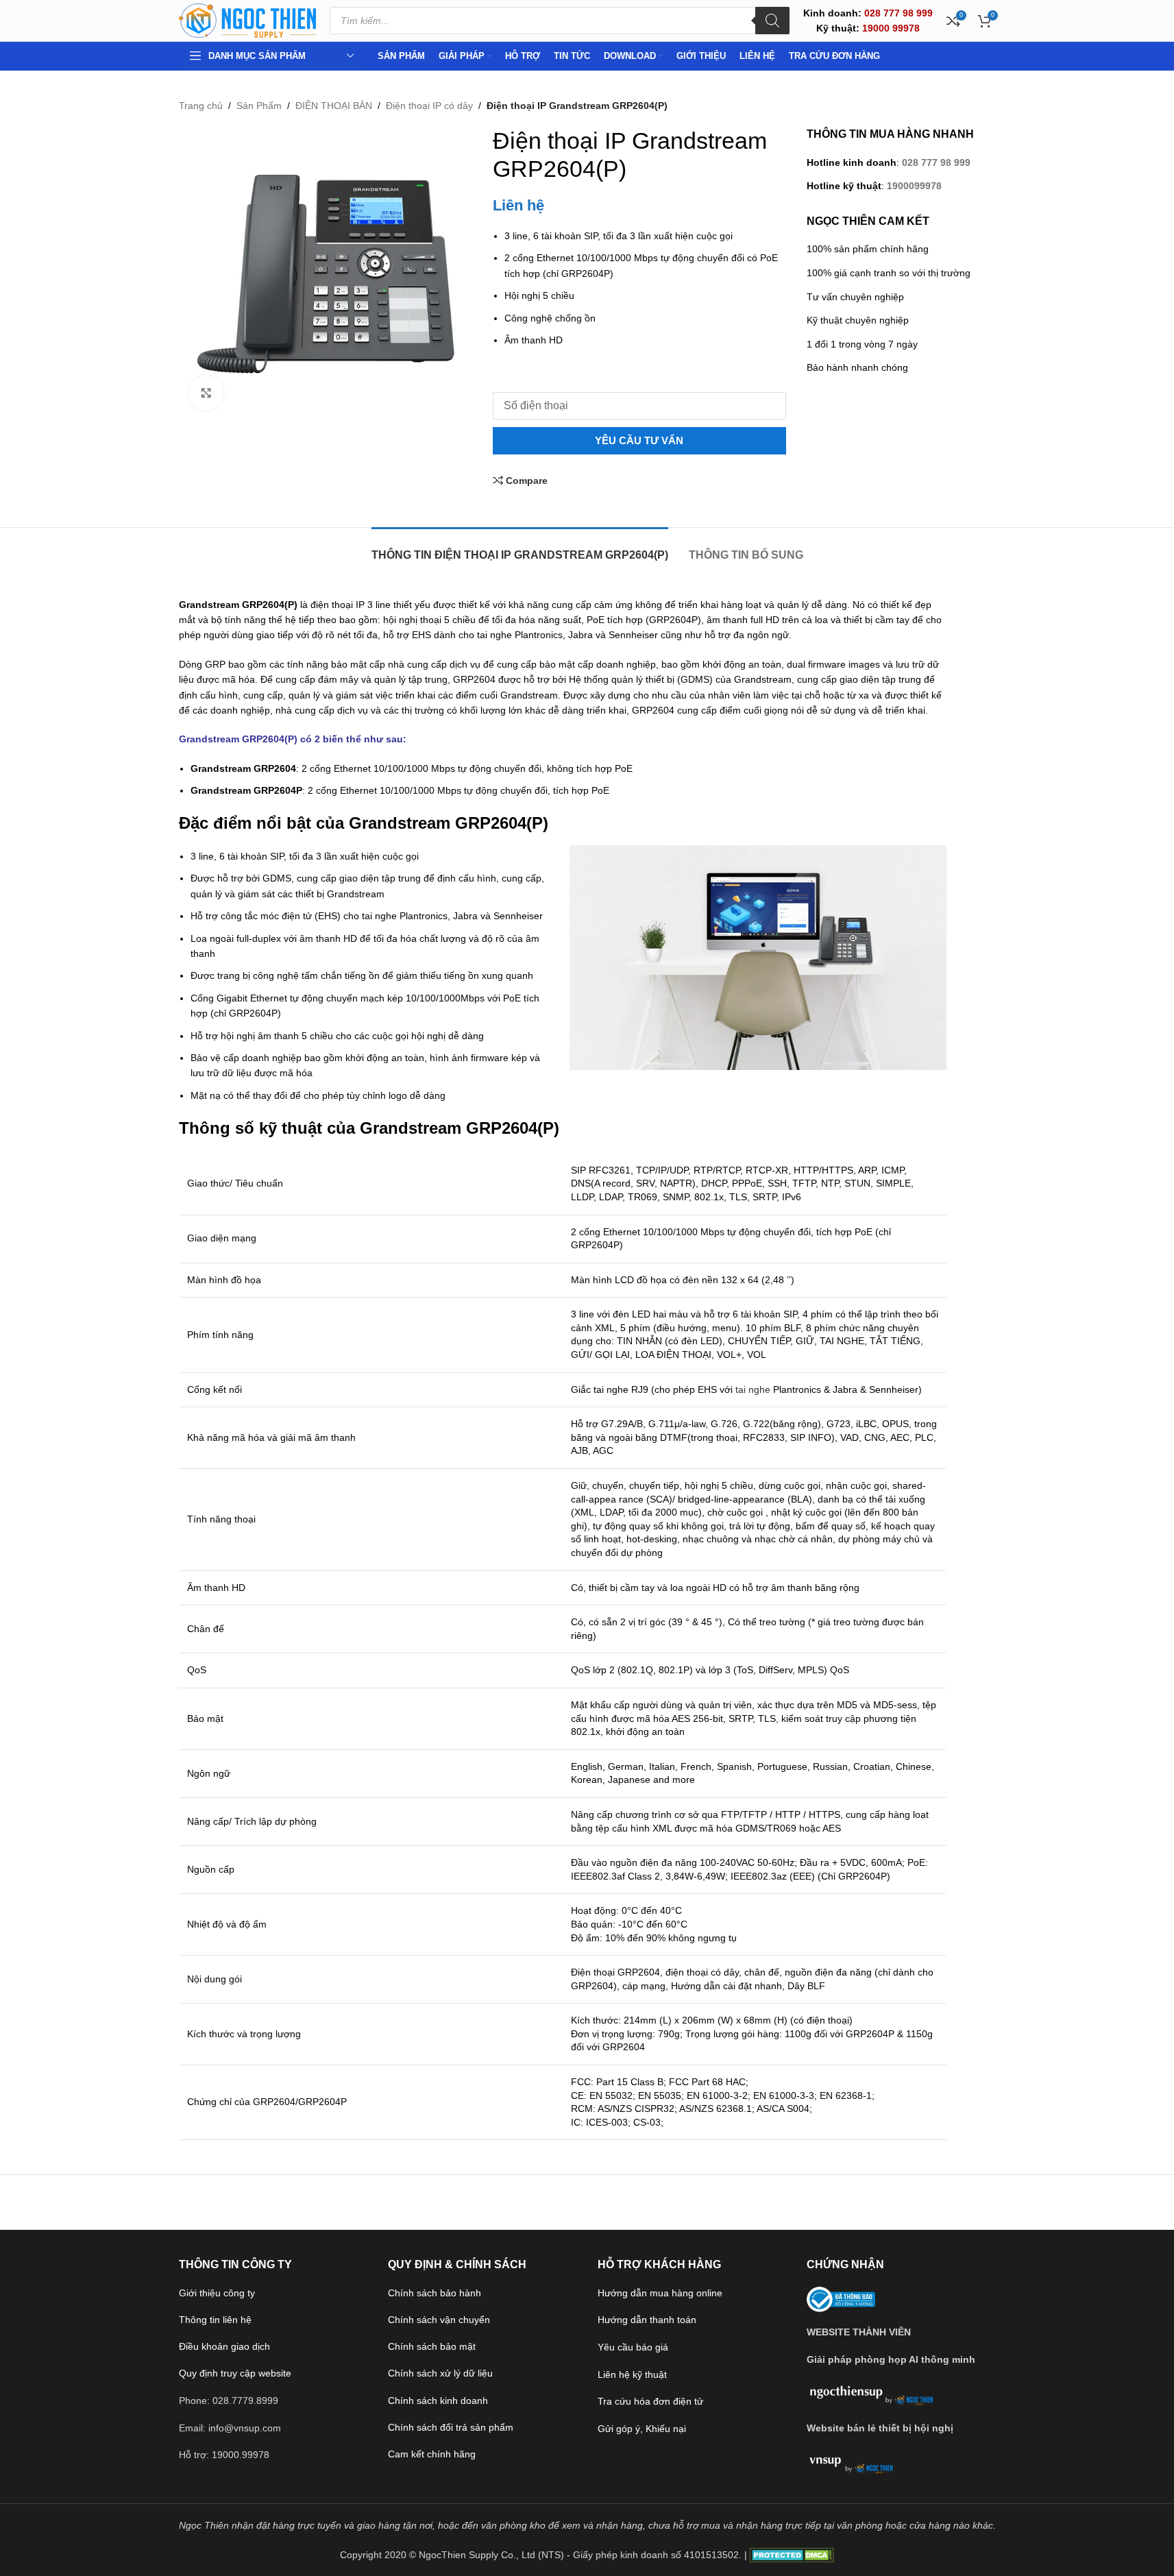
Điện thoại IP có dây (429, 106)
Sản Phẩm (259, 106)
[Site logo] (247, 20)
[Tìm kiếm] (772, 21)
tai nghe (753, 1389)
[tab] (520, 548)
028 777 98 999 (936, 162)
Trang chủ (201, 106)
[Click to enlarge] (206, 393)
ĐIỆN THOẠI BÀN (334, 106)
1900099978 (914, 186)
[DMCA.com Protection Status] (792, 2555)
